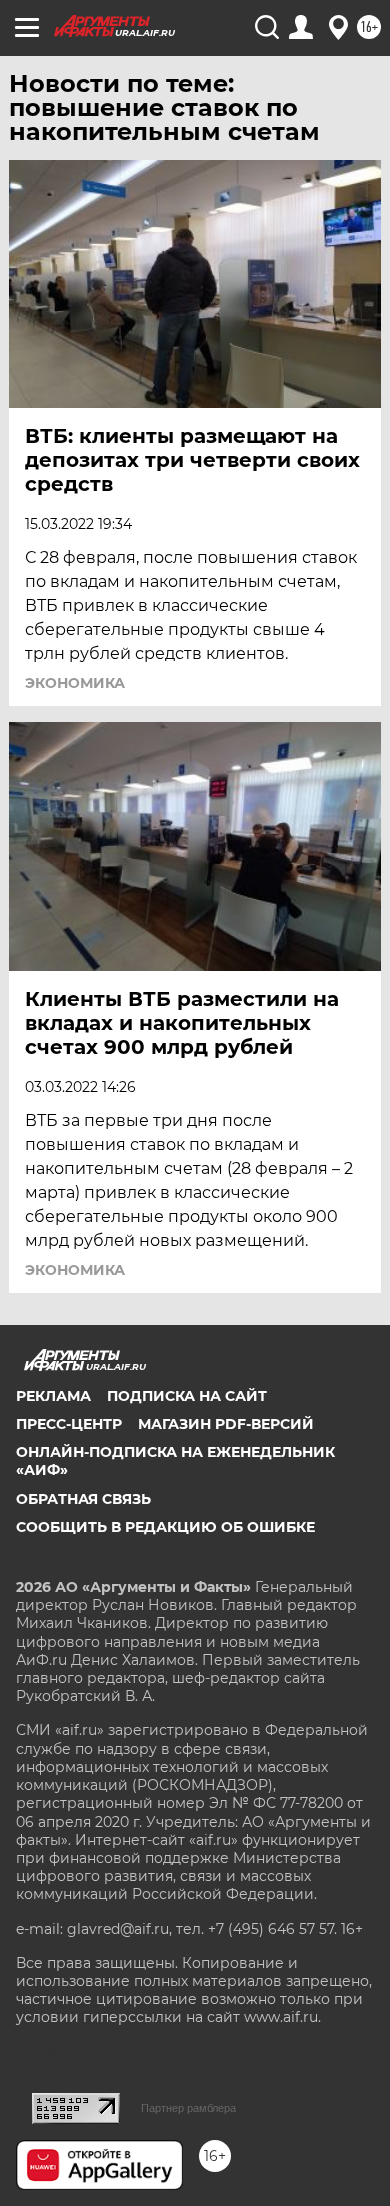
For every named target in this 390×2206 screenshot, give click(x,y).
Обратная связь (83, 1499)
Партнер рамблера (188, 2108)
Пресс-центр (69, 1424)
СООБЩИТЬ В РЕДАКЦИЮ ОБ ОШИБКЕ (165, 1527)
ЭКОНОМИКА (75, 683)
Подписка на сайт (187, 1396)
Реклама (53, 1396)
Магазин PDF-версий (226, 1424)
